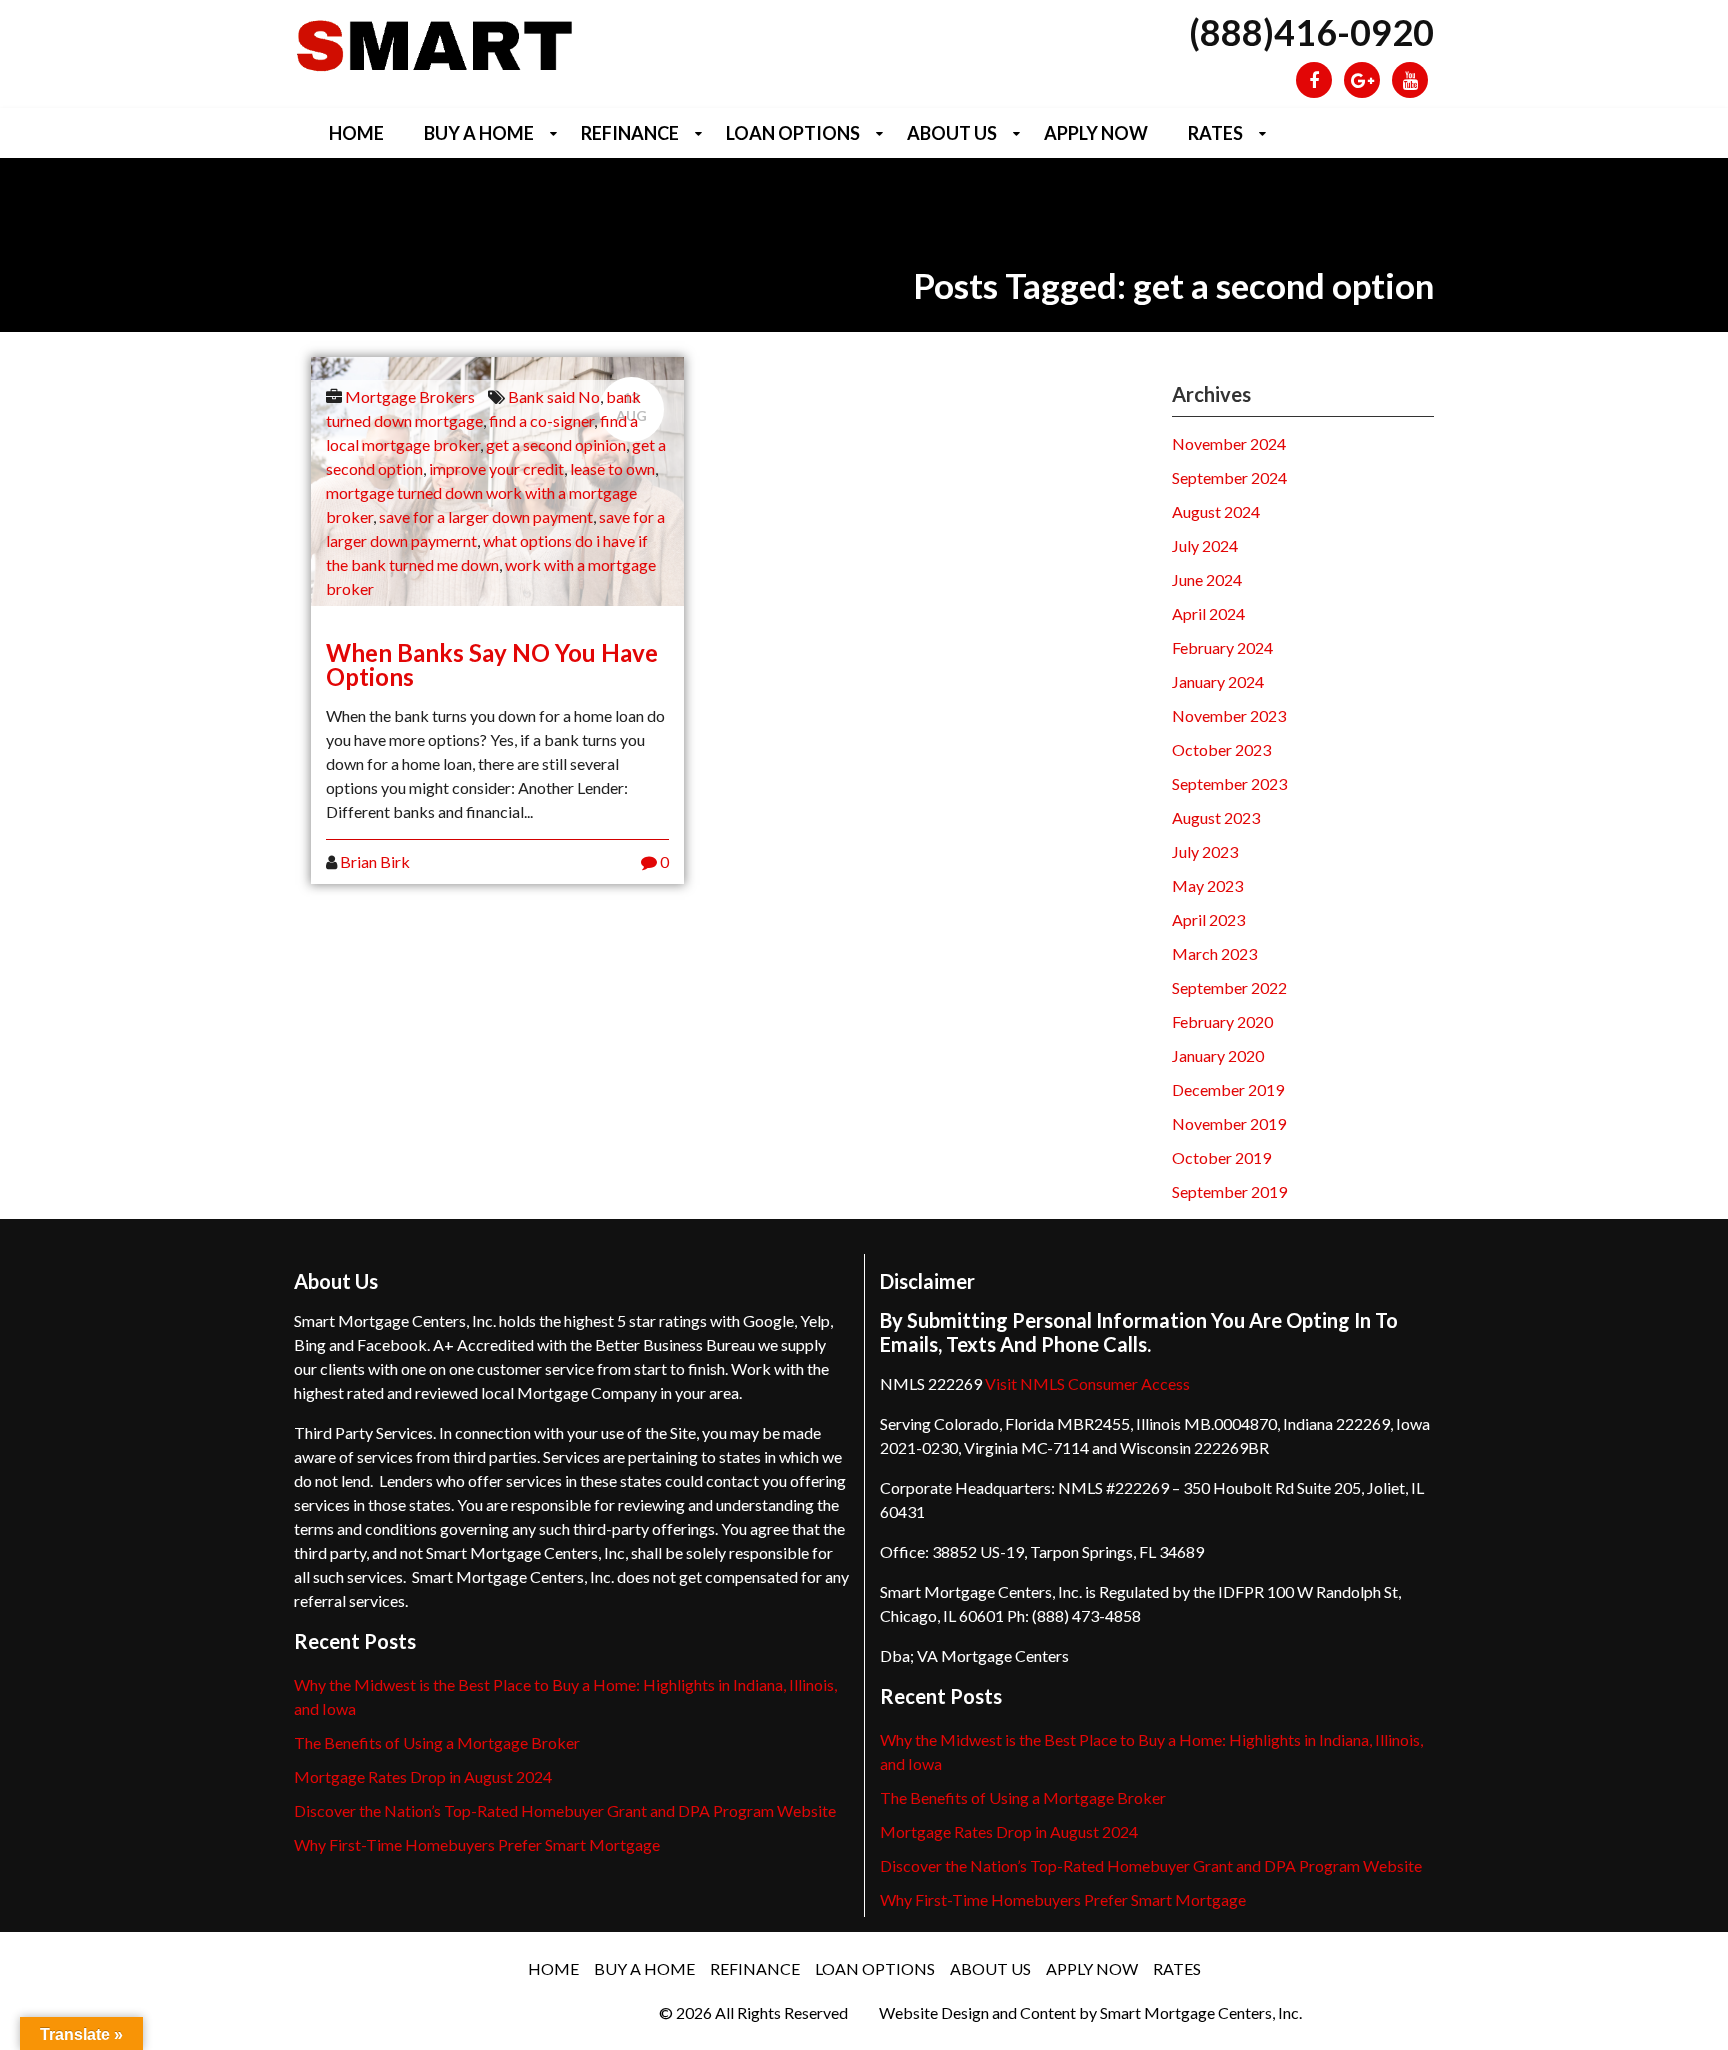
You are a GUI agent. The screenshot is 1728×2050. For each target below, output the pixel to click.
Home (356, 133)
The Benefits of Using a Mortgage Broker (437, 1742)
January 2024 (1218, 681)
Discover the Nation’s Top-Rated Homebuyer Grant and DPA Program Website (565, 1810)
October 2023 (1221, 749)
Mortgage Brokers (410, 396)
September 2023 (1229, 783)
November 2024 (1229, 443)
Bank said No (554, 396)
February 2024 (1222, 647)
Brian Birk (375, 861)
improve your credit (496, 468)
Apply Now (1096, 133)
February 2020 (1222, 1021)
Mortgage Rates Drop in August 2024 (423, 1776)
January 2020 (1218, 1055)
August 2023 (1216, 817)
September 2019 (1229, 1191)
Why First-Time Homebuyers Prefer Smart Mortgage (477, 1844)
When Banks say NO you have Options (492, 664)
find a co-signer (541, 420)
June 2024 (1207, 579)
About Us (952, 133)
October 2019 (1221, 1157)
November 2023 (1229, 715)
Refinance (630, 133)
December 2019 (1228, 1089)
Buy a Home (479, 133)
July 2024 (1205, 545)
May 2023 (1207, 885)
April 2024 (1208, 613)
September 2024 (1229, 477)
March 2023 (1214, 953)
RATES (1215, 133)
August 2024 (1216, 511)
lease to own (612, 468)
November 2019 (1229, 1123)
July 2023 (1205, 851)
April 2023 (1208, 919)
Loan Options (793, 133)
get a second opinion (556, 444)
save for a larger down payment (486, 516)
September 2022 (1229, 987)
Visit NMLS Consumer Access (1087, 1383)
